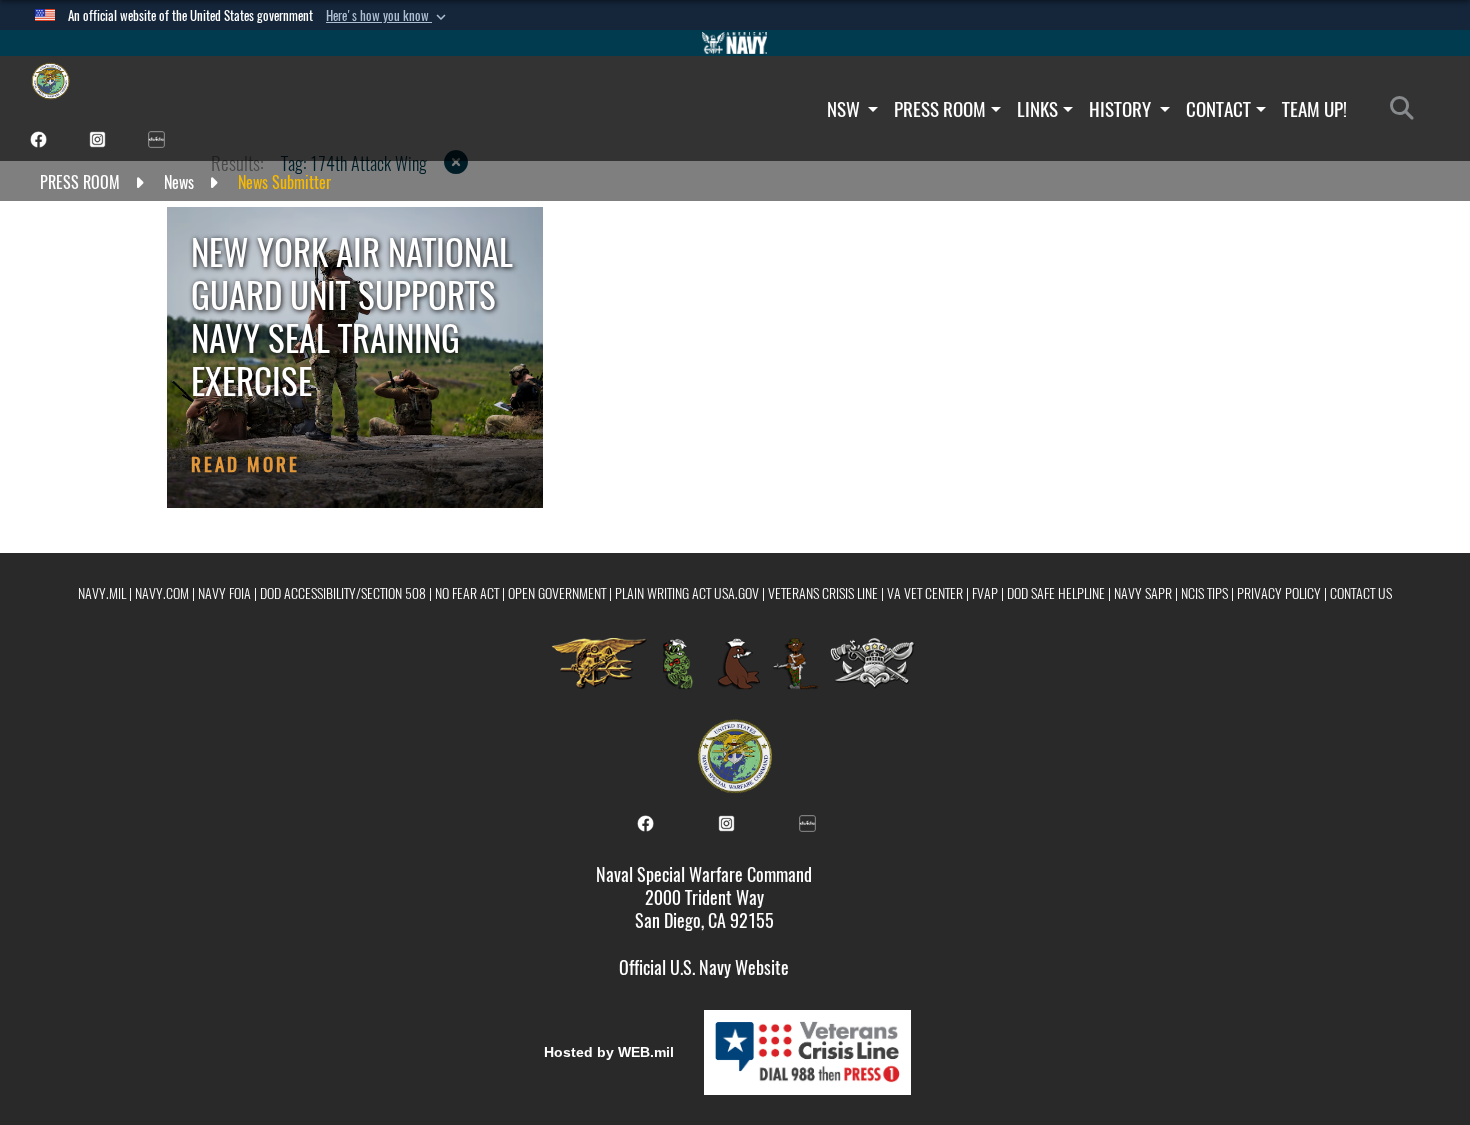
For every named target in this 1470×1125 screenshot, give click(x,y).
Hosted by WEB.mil (609, 1052)
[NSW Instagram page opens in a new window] (97, 137)
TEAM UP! (1314, 109)
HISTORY (1122, 109)
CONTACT (1218, 109)
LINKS (1037, 109)
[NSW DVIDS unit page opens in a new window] (156, 137)
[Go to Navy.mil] (735, 43)
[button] (388, 16)
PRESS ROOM (940, 109)
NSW (845, 109)
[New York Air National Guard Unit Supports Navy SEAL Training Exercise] (355, 357)
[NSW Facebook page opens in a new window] (38, 137)
